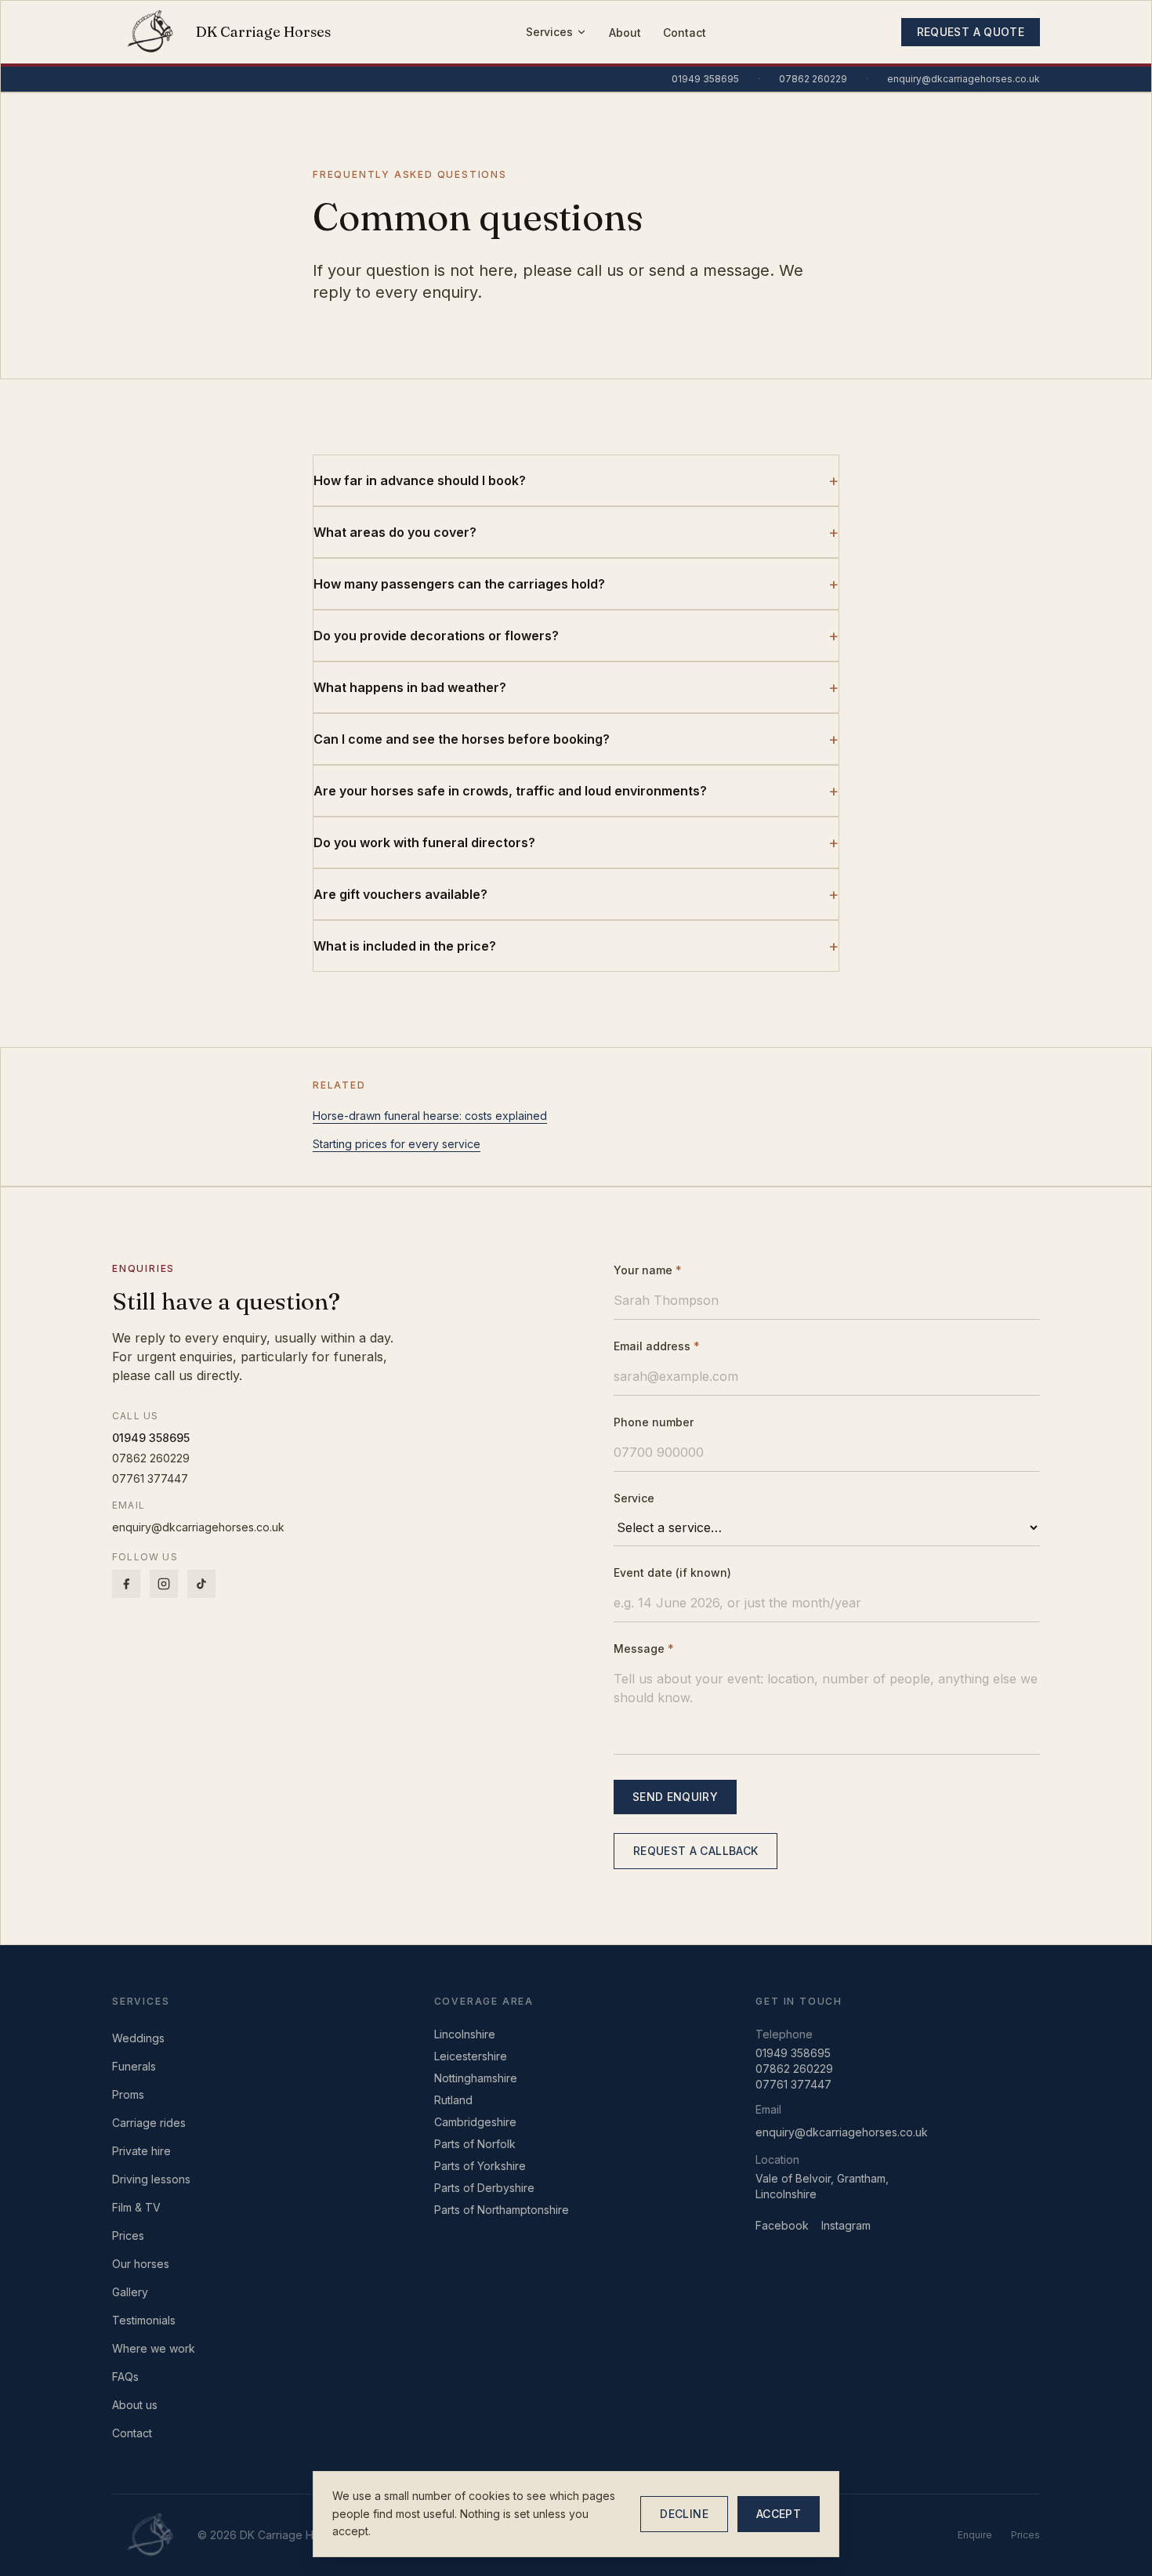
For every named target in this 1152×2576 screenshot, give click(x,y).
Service (634, 1498)
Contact (685, 33)
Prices (128, 2235)
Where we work (154, 2348)
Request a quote (971, 32)
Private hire (141, 2151)
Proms (128, 2094)
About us (135, 2405)
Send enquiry (675, 1797)
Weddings (138, 2038)
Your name (648, 1270)
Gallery (130, 2292)
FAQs (125, 2377)
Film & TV (136, 2207)
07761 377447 (150, 1478)
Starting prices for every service (397, 1144)
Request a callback (696, 1851)
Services (549, 32)
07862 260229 (813, 79)
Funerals (134, 2066)
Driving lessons (151, 2179)
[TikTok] (201, 1584)
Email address (657, 1346)
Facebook (782, 2225)
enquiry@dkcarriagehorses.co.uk (964, 79)
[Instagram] (164, 1584)
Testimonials (144, 2320)
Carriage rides (149, 2123)
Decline (684, 2514)
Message (644, 1648)
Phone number (654, 1422)
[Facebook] (126, 1584)
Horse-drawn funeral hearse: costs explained (430, 1116)
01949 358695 (705, 79)
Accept (779, 2514)
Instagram (846, 2225)
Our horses (141, 2264)
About (625, 33)
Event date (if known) (672, 1572)
